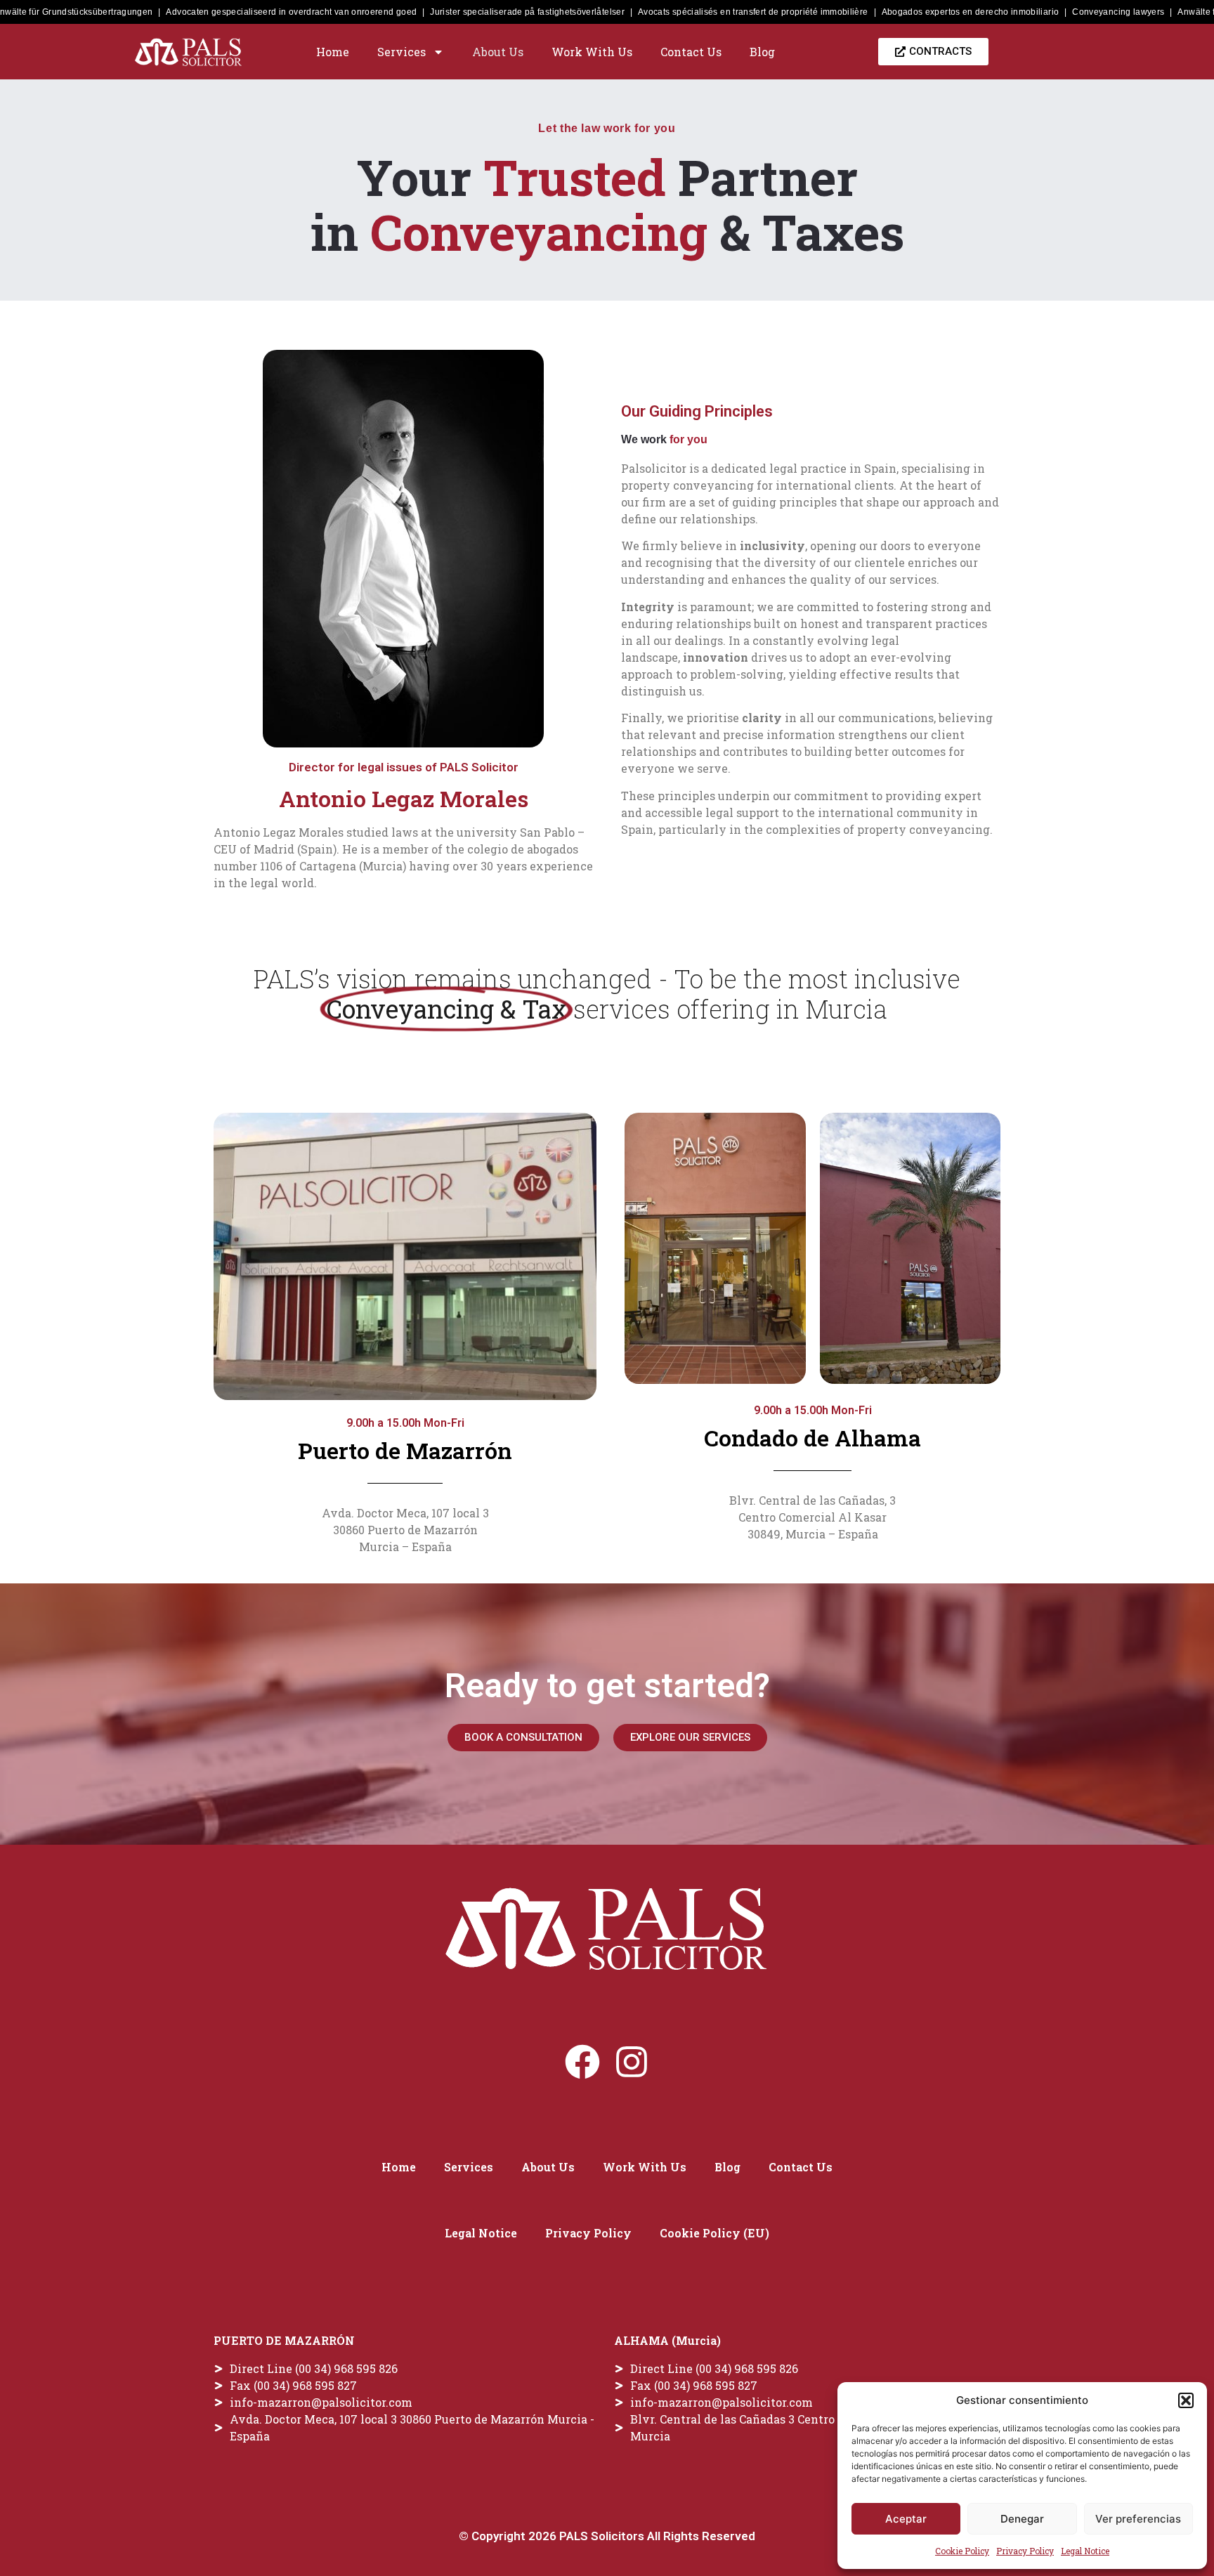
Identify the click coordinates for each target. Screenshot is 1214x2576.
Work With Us (592, 52)
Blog (762, 52)
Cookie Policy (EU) (714, 2233)
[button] (1186, 2400)
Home (333, 52)
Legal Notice (1085, 2551)
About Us (498, 52)
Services (402, 52)
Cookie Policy (962, 2551)
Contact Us (691, 52)
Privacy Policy (1025, 2551)
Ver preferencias (1138, 2519)
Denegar (1022, 2519)
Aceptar (906, 2519)
